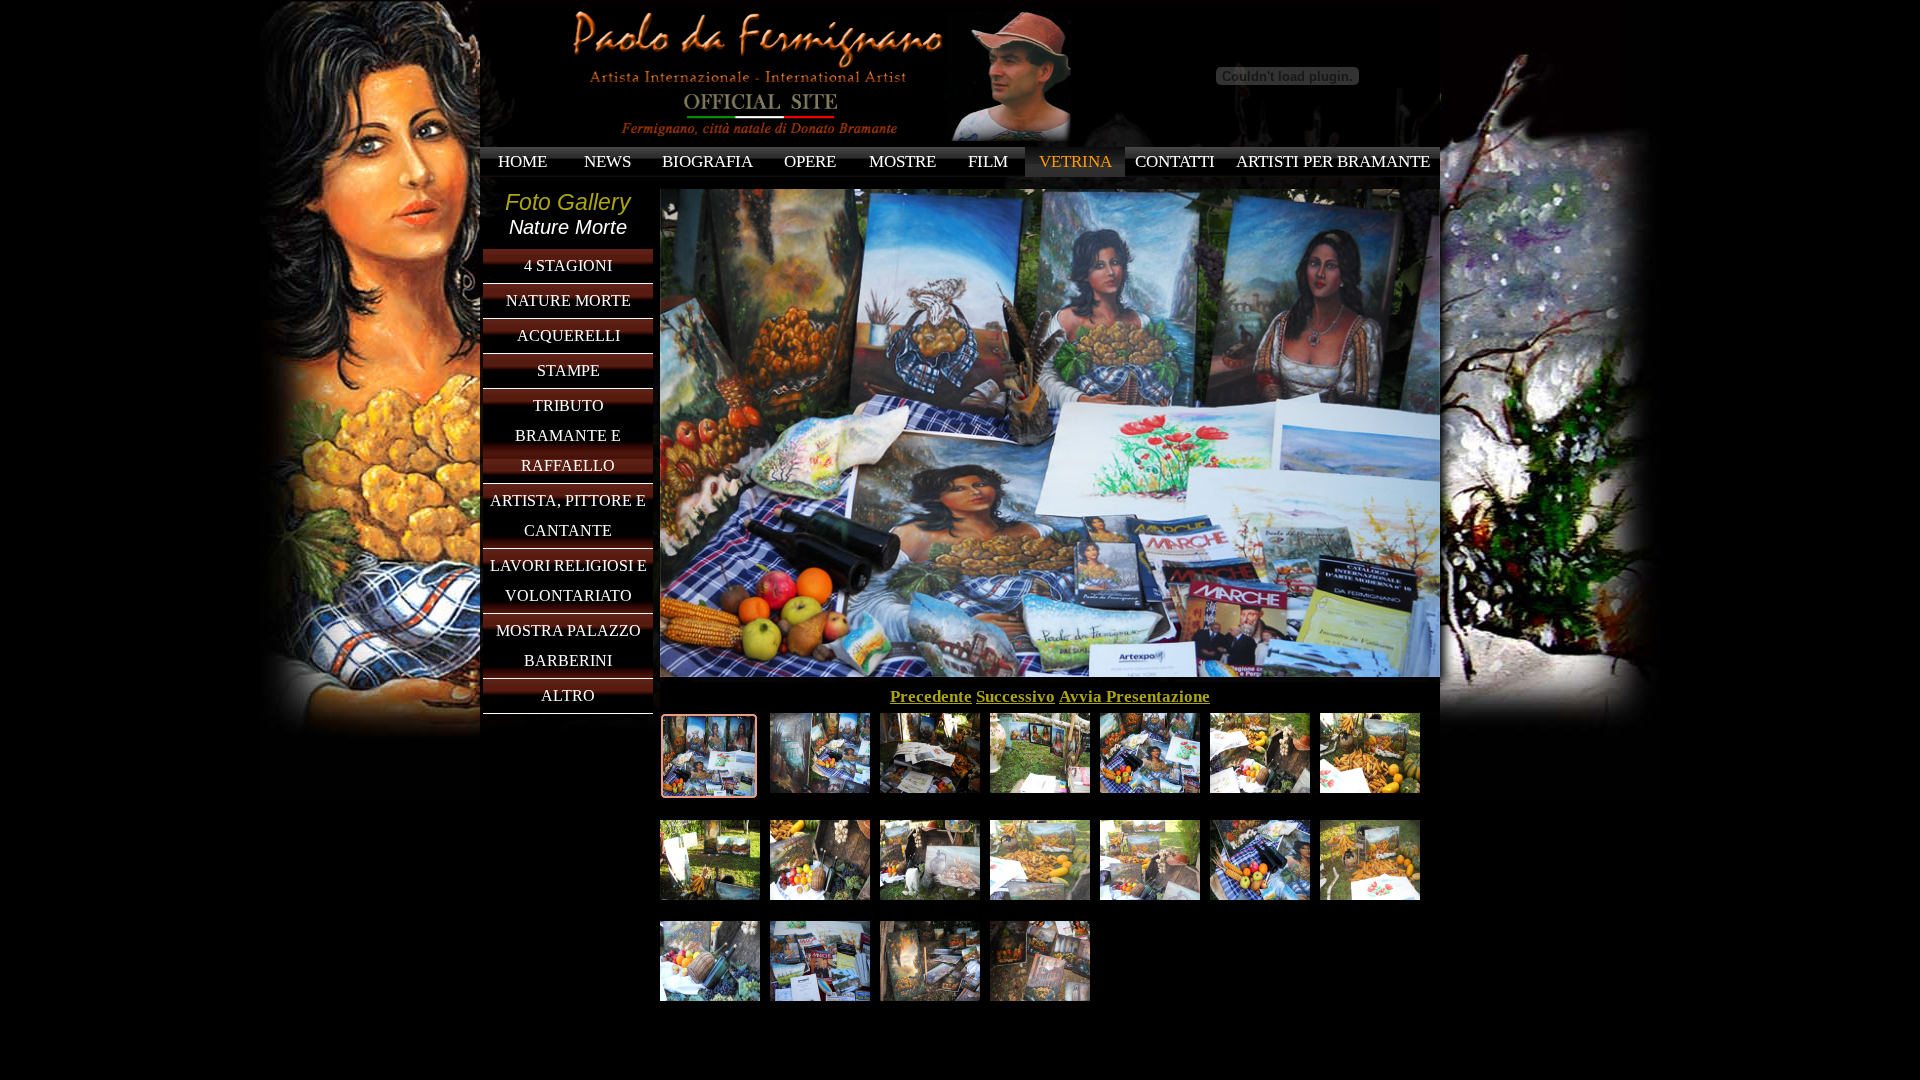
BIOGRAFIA (707, 161)
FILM (988, 161)
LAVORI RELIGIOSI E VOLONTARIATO (568, 580)
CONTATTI (1175, 161)
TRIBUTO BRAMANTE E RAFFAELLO (568, 435)
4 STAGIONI (568, 265)
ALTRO (568, 695)
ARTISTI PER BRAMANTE (1333, 161)
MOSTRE (902, 161)
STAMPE (568, 370)
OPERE (810, 161)
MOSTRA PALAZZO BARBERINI (568, 645)
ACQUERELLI (568, 335)
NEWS (607, 161)
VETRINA (1075, 161)
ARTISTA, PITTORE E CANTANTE (568, 515)
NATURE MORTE (568, 300)
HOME (522, 161)
